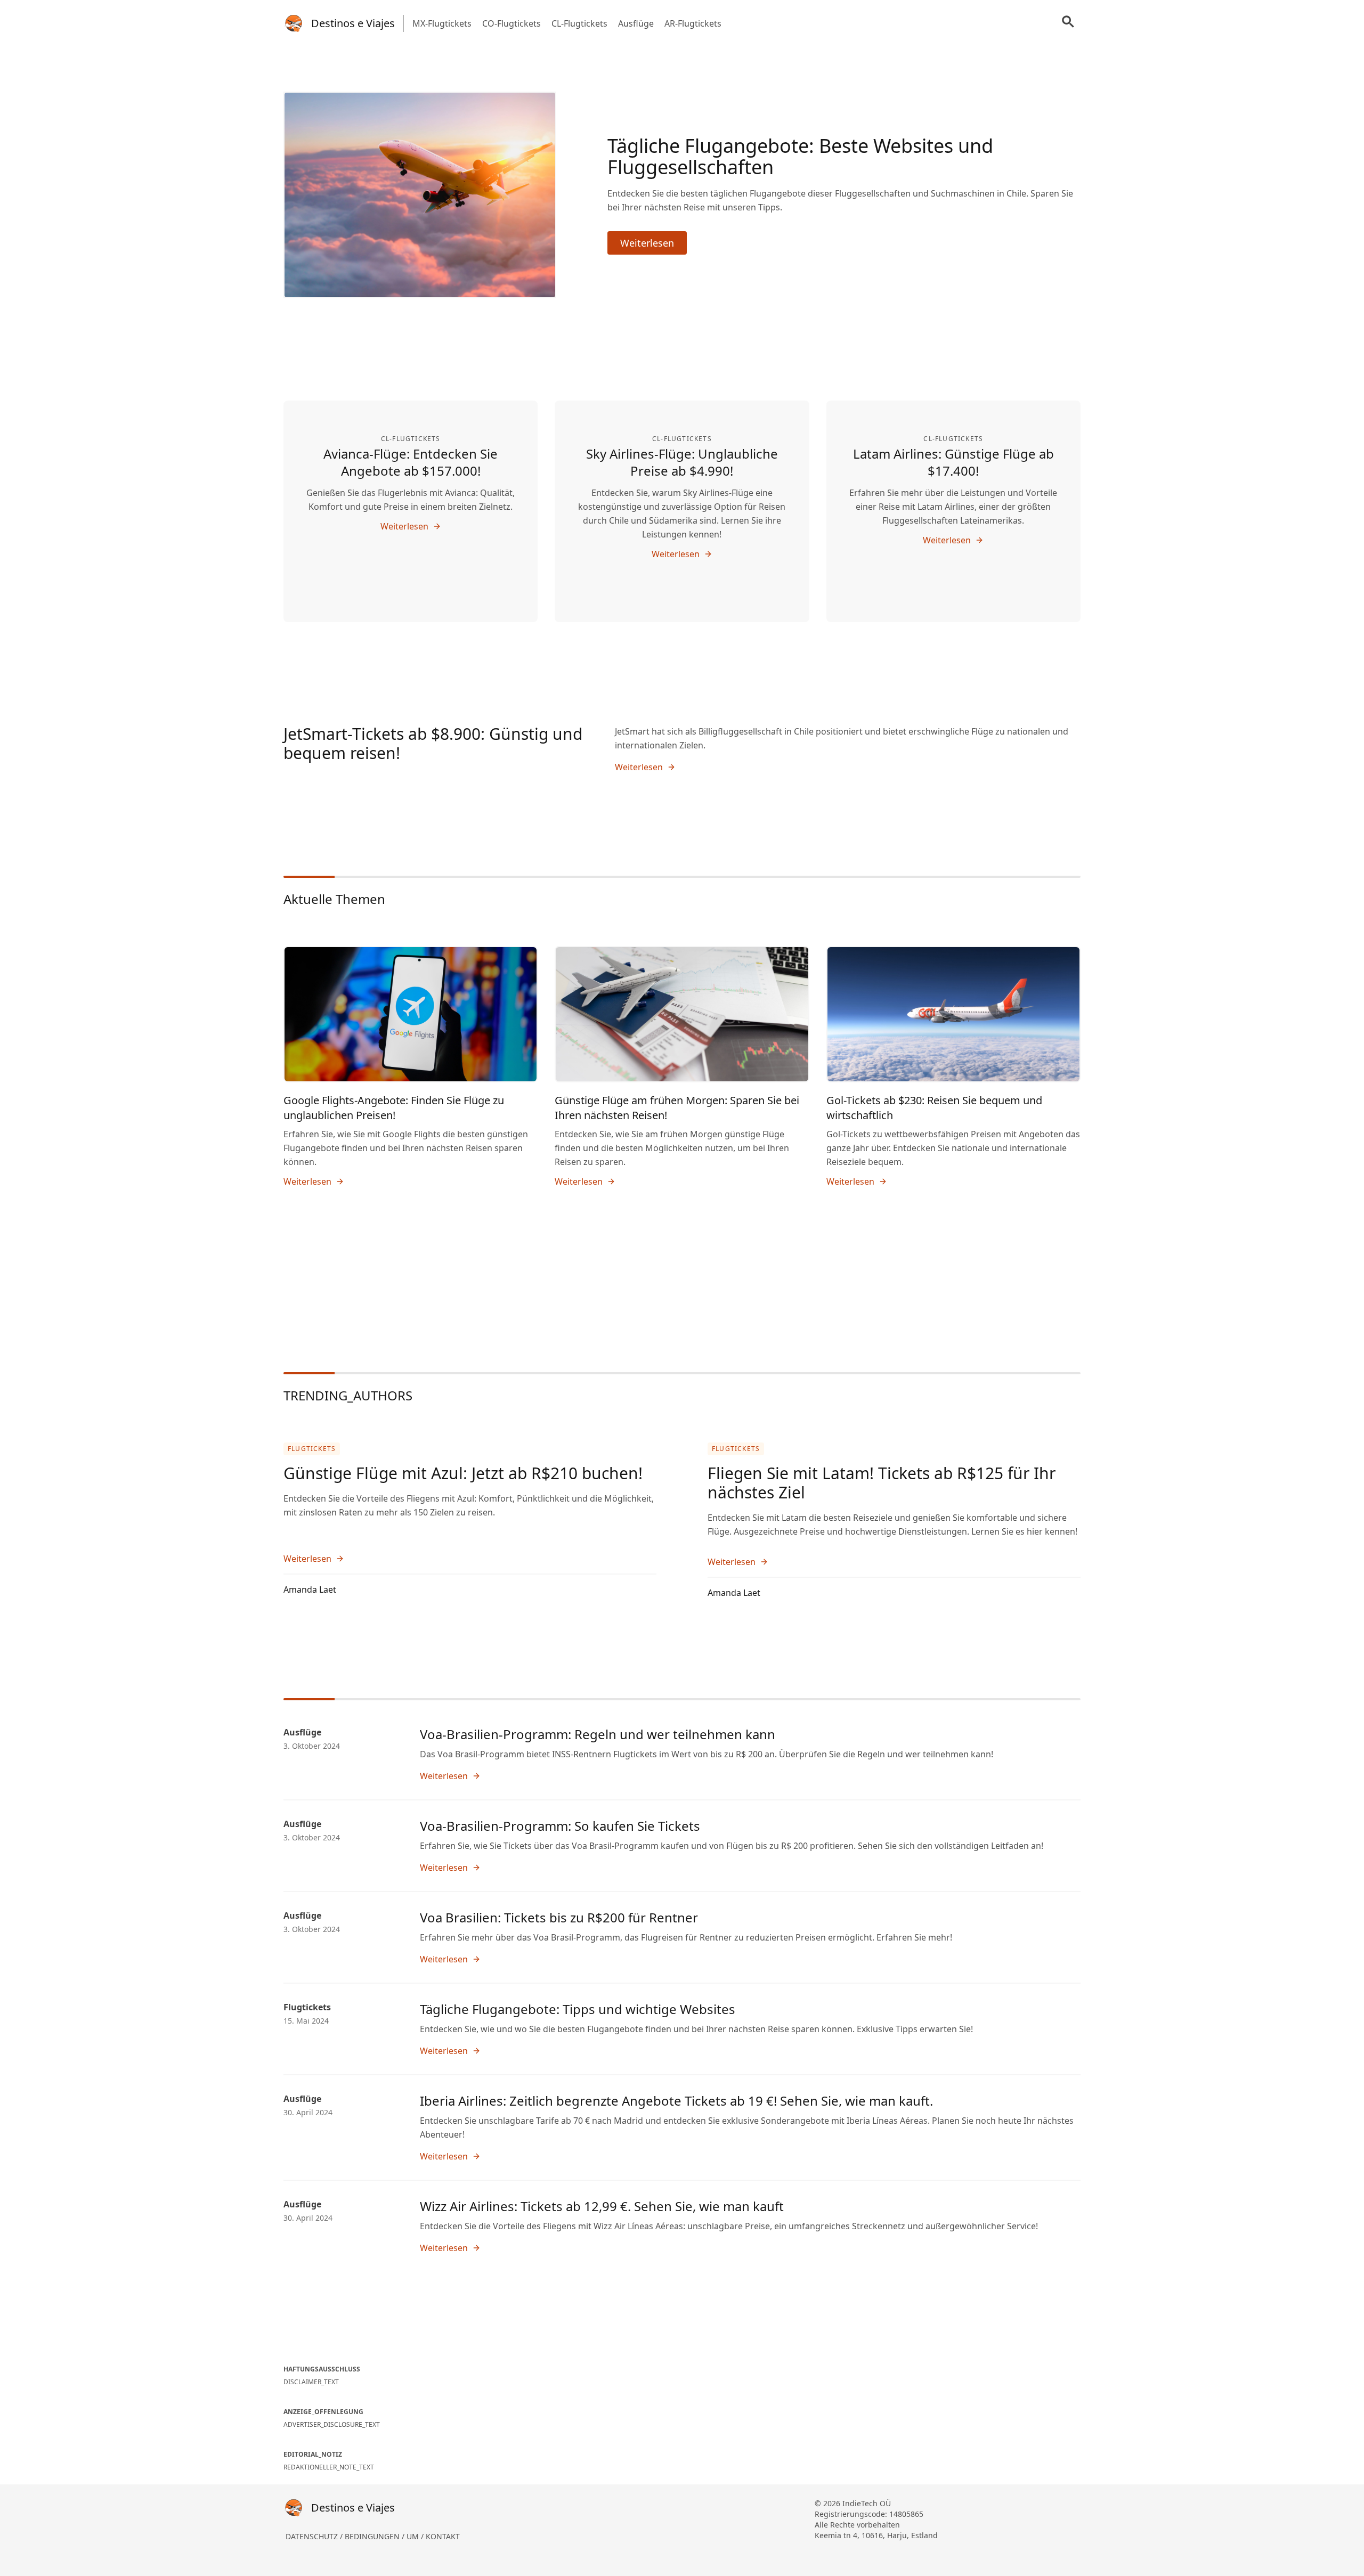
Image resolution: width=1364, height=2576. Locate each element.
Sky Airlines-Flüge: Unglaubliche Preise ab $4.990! (682, 462)
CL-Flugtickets (579, 23)
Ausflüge (636, 23)
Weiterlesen (647, 243)
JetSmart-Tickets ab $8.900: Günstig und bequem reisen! (433, 743)
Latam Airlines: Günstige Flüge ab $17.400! (953, 462)
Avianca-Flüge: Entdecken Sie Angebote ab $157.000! (411, 462)
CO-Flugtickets (511, 23)
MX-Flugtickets (442, 23)
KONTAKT (443, 2536)
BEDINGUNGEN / (376, 2536)
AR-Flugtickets (693, 23)
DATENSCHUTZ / (315, 2536)
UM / (416, 2536)
